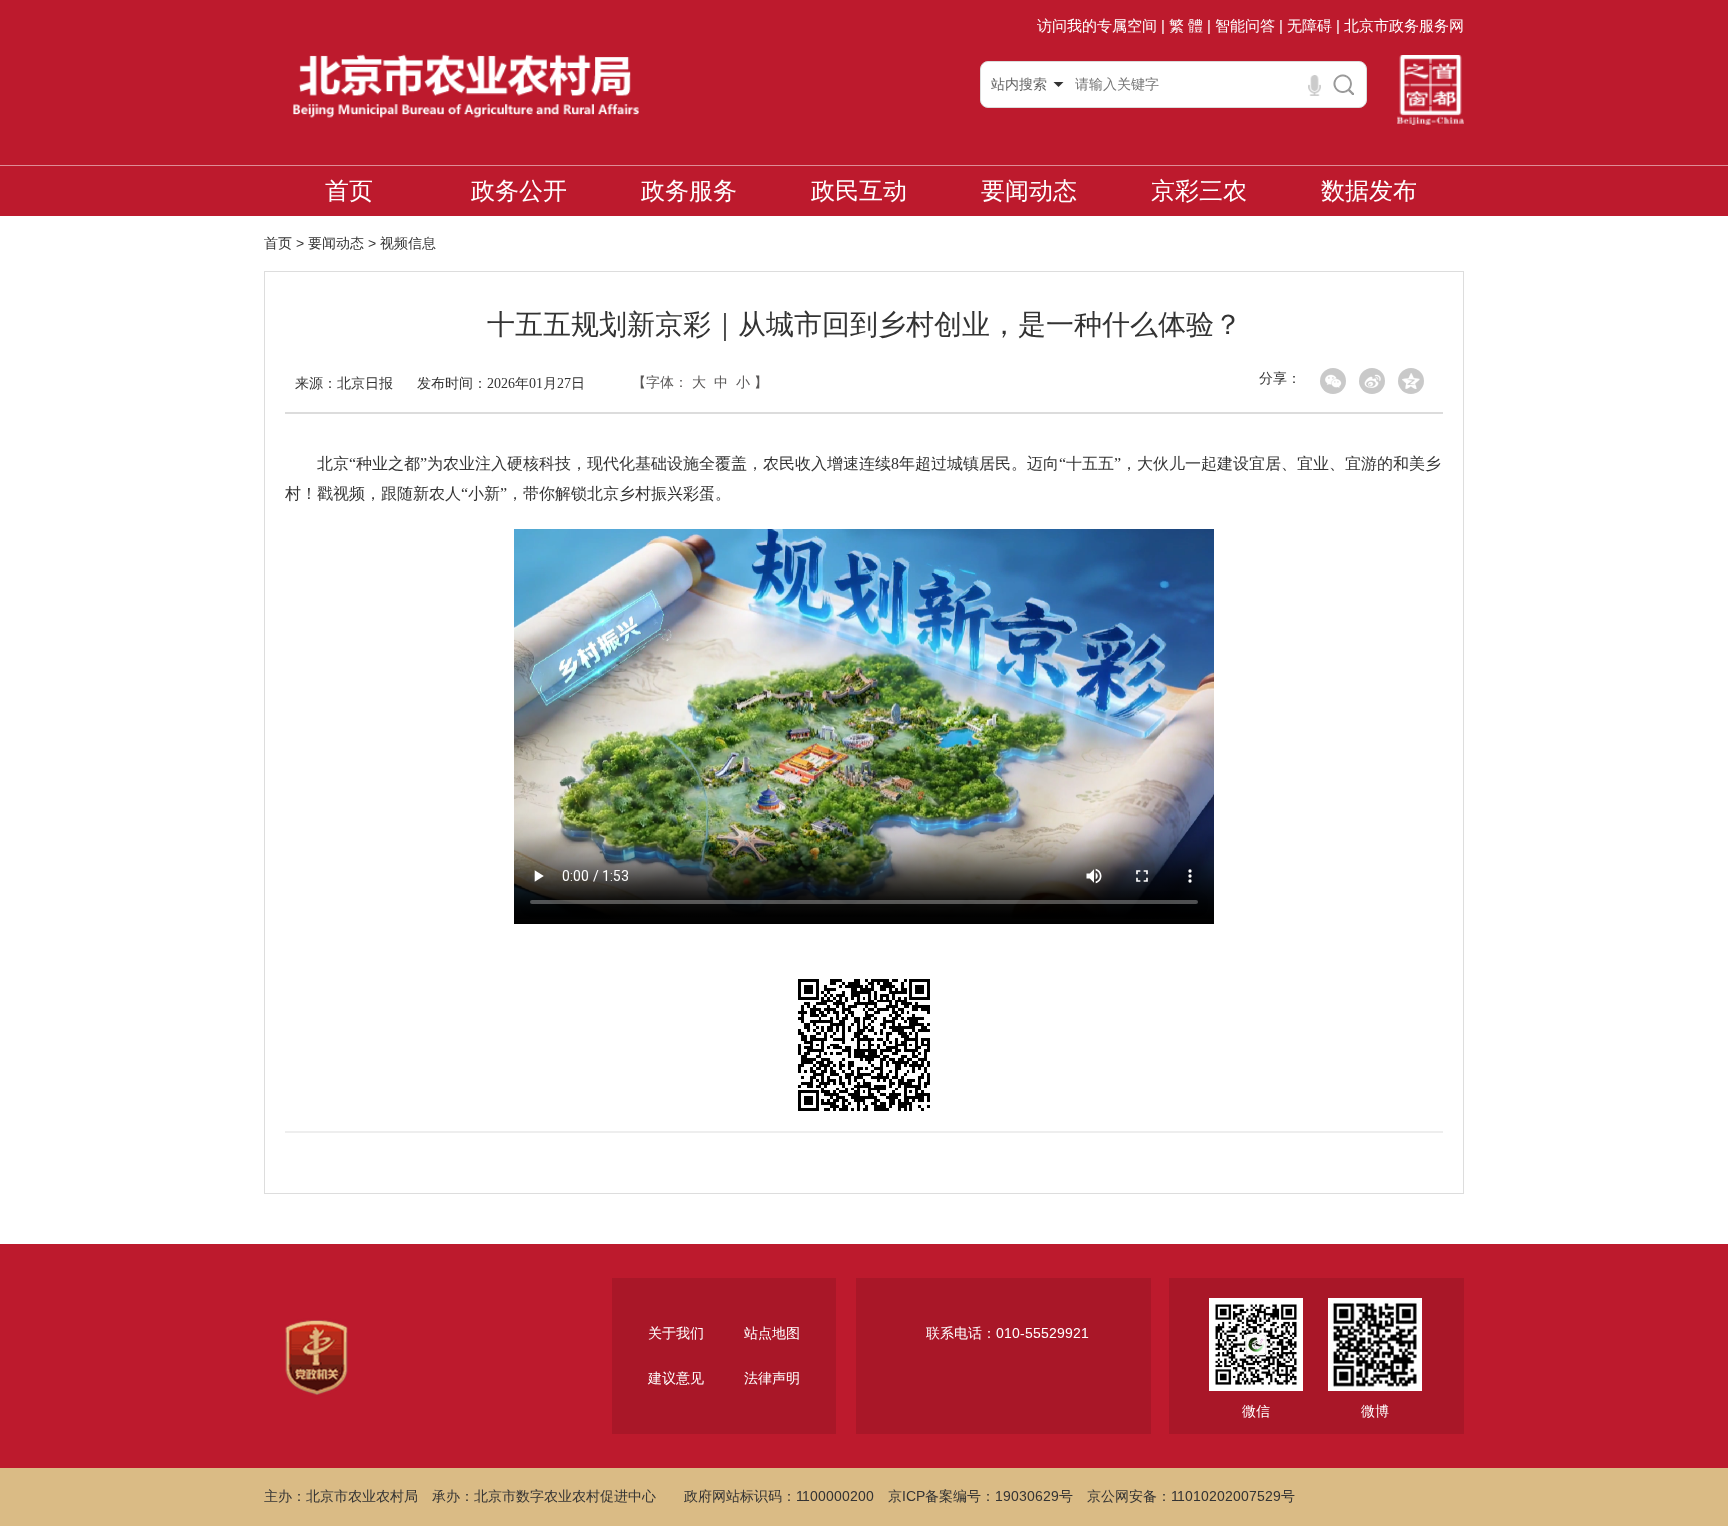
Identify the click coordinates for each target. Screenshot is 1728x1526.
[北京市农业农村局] (464, 84)
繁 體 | (1190, 25)
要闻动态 (1029, 190)
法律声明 (772, 1378)
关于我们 (676, 1333)
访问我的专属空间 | (1101, 25)
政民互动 (859, 190)
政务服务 (689, 190)
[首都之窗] (1431, 84)
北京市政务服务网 (1404, 25)
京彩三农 (1199, 190)
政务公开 (519, 190)
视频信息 (408, 243)
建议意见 (676, 1378)
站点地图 (772, 1333)
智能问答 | (1249, 25)
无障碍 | (1313, 25)
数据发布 (1369, 190)
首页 (349, 190)
